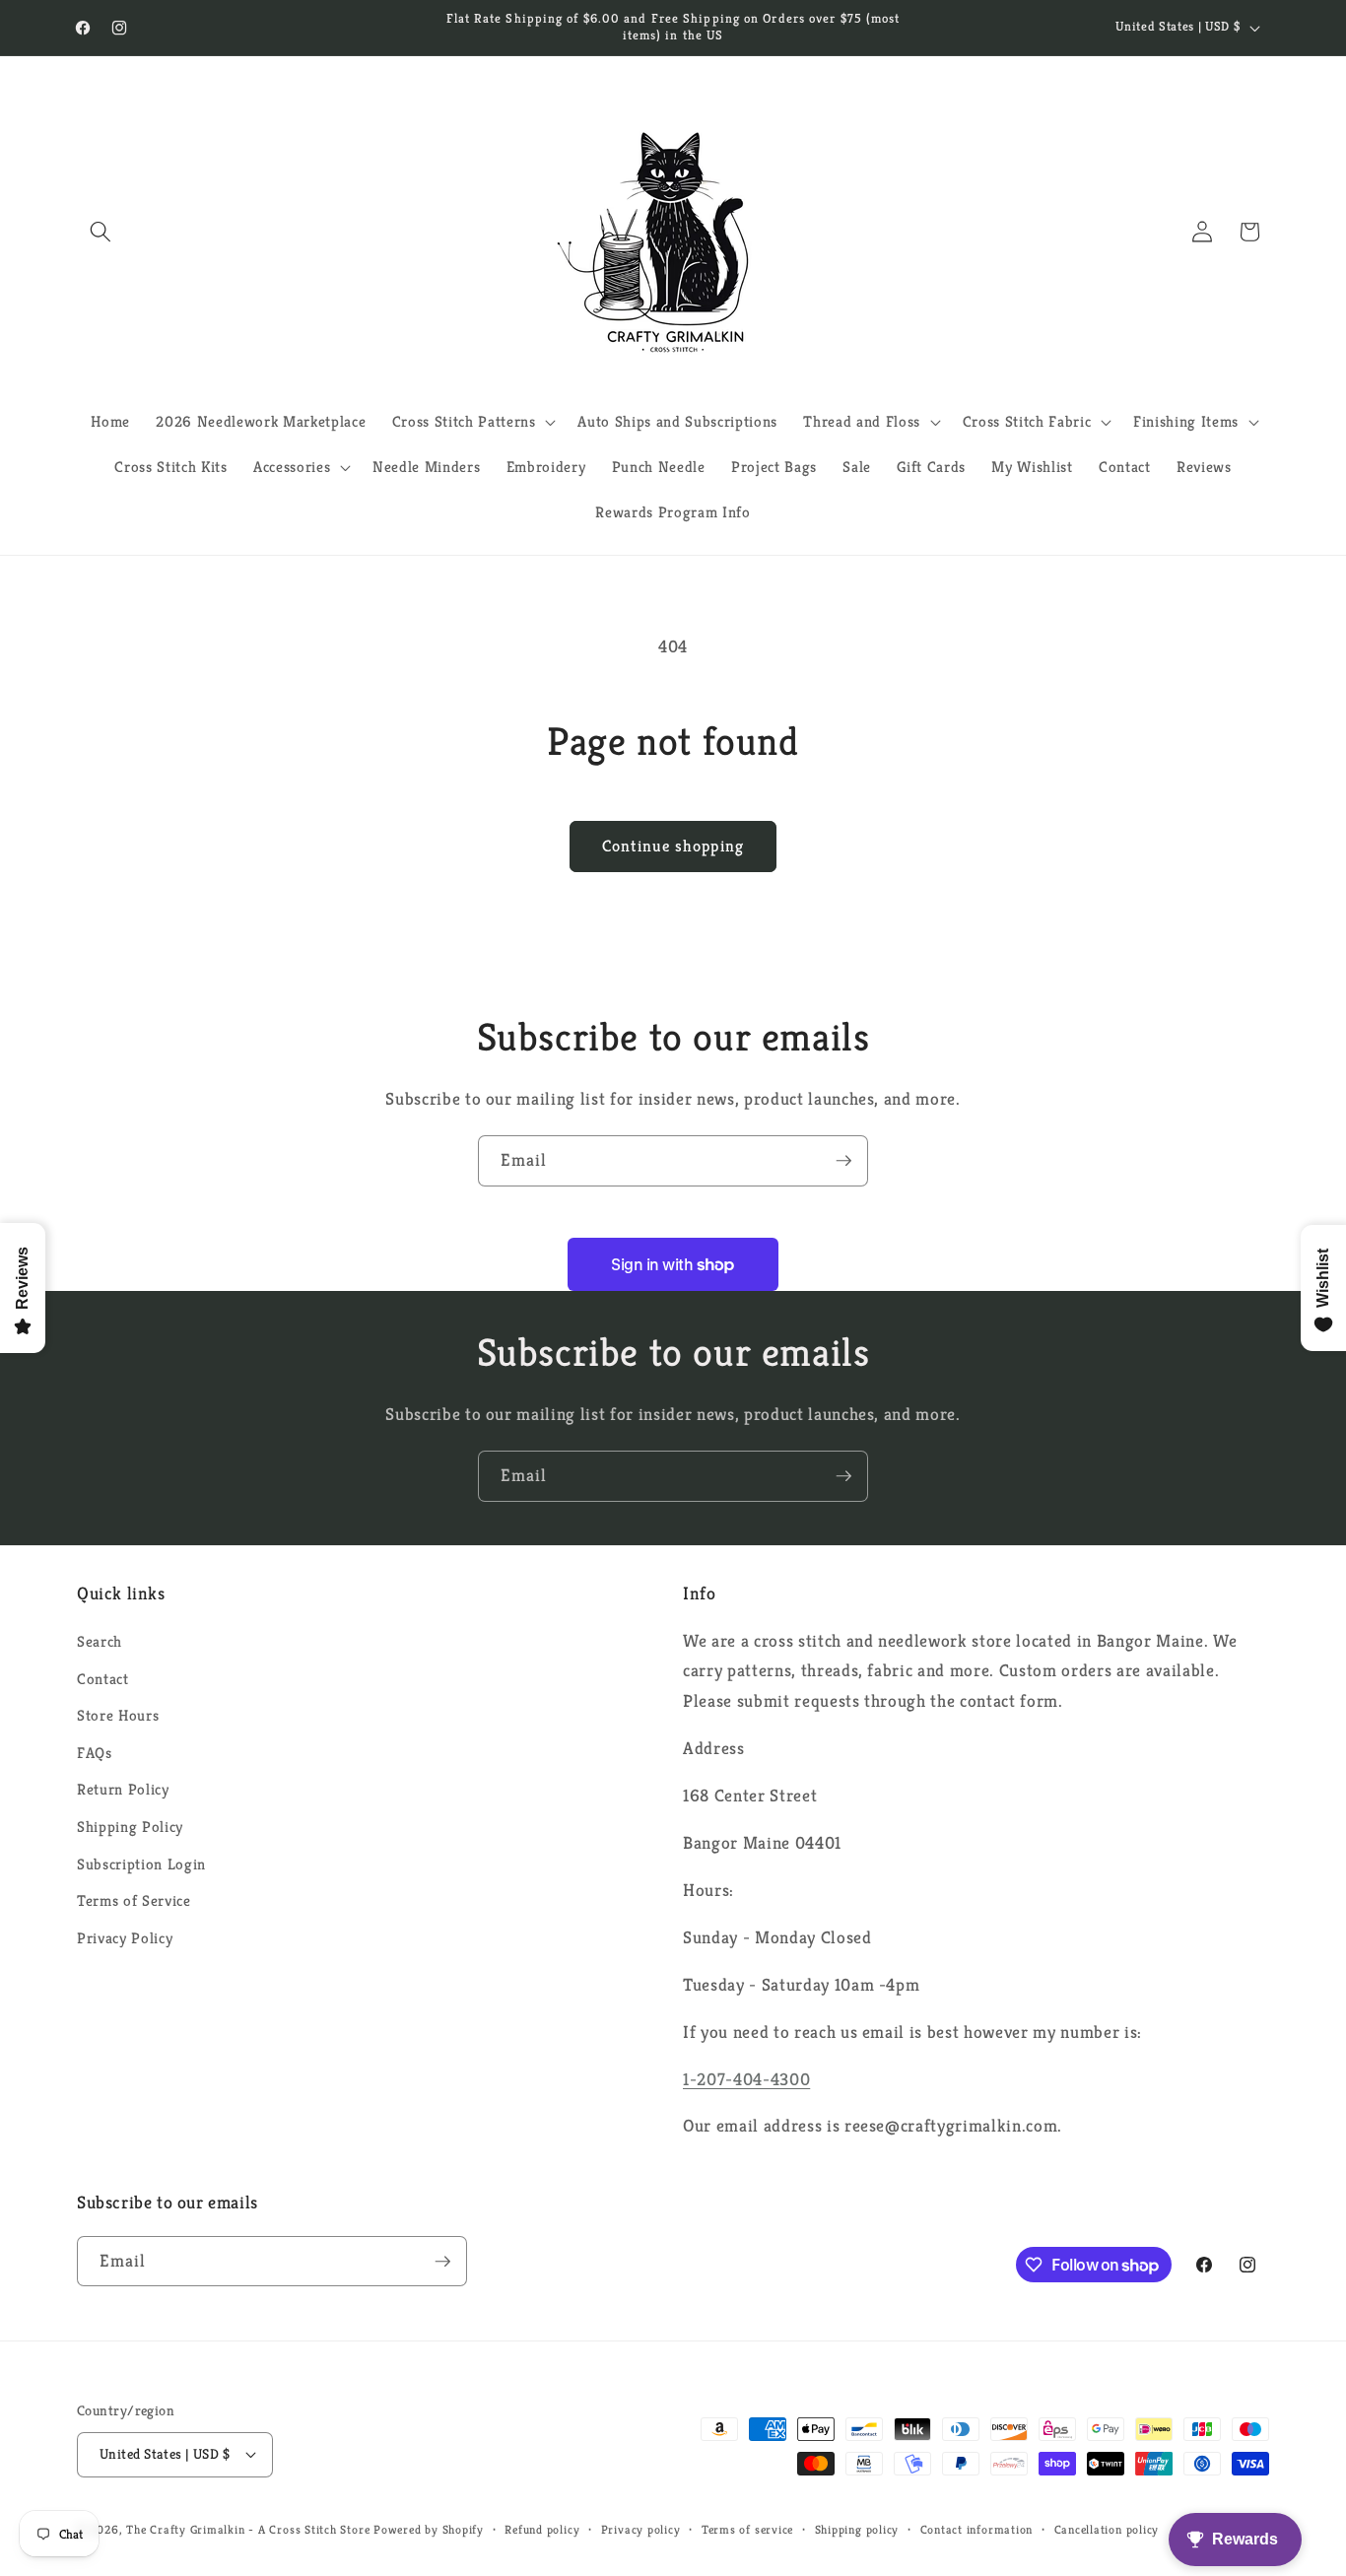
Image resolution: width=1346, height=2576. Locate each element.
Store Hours (118, 1715)
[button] (101, 232)
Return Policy (123, 1789)
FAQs (95, 1753)
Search (100, 1641)
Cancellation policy (1107, 2529)
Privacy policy (641, 2529)
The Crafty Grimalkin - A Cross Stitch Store (248, 2529)
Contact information (977, 2529)
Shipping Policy (130, 1827)
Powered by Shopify (429, 2529)
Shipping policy (857, 2529)
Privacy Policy (125, 1938)
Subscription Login (141, 1864)
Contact (103, 1679)
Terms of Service (134, 1900)
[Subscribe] (843, 1161)
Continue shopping (673, 846)
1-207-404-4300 (746, 2079)
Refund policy (542, 2529)
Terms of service (747, 2529)
